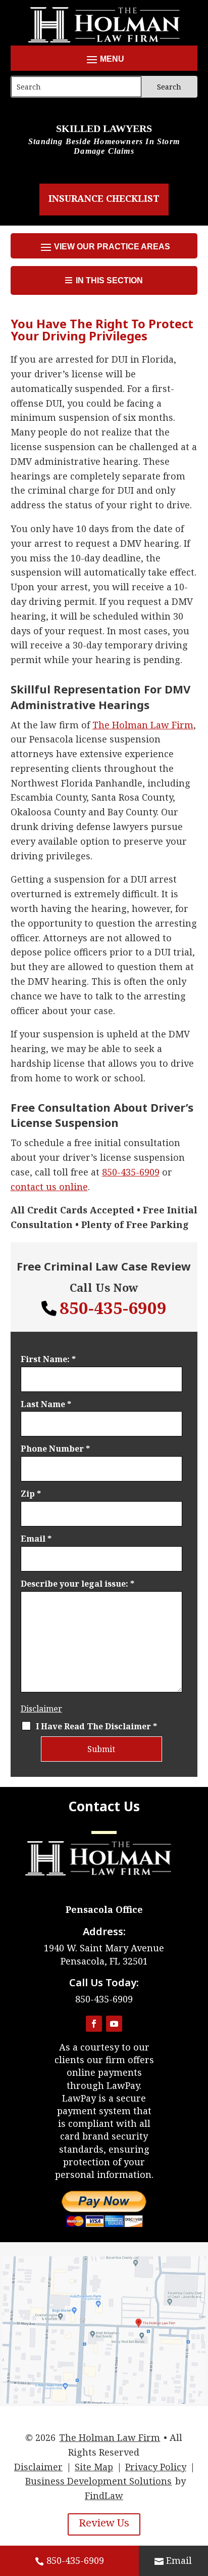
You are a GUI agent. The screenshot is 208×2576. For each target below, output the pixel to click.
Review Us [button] (104, 2523)
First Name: (48, 1359)
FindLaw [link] (104, 2496)
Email (36, 1539)
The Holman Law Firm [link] (110, 2437)
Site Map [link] (94, 2467)
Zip (31, 1494)
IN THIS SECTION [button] (109, 280)
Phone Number (55, 1449)
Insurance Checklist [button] (104, 198)
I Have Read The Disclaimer (96, 1726)
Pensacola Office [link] (104, 1909)
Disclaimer (41, 1709)
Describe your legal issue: (77, 1584)
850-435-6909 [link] (75, 2560)
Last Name (46, 1404)
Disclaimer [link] (38, 2467)
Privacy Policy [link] (156, 2467)
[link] (143, 725)
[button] (104, 59)
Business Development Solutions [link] (98, 2481)
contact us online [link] (49, 1187)
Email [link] (179, 2560)
